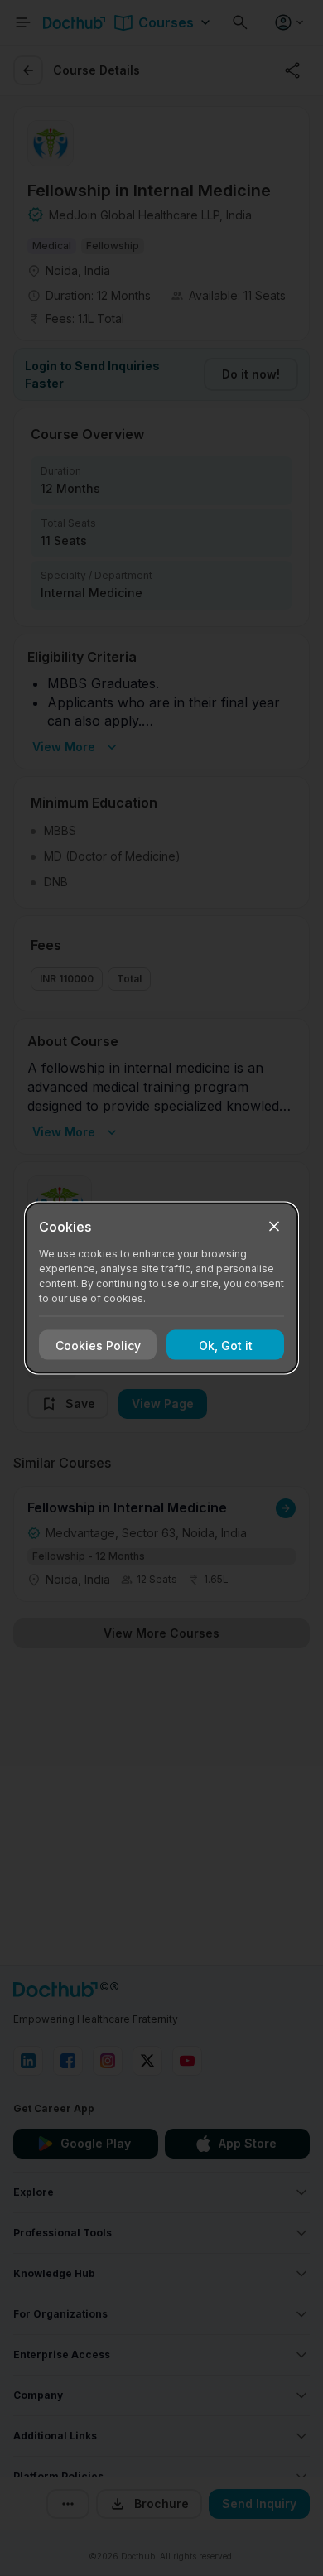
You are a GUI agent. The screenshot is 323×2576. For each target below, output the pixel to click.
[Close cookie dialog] (274, 1227)
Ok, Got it (226, 1345)
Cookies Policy (98, 1345)
